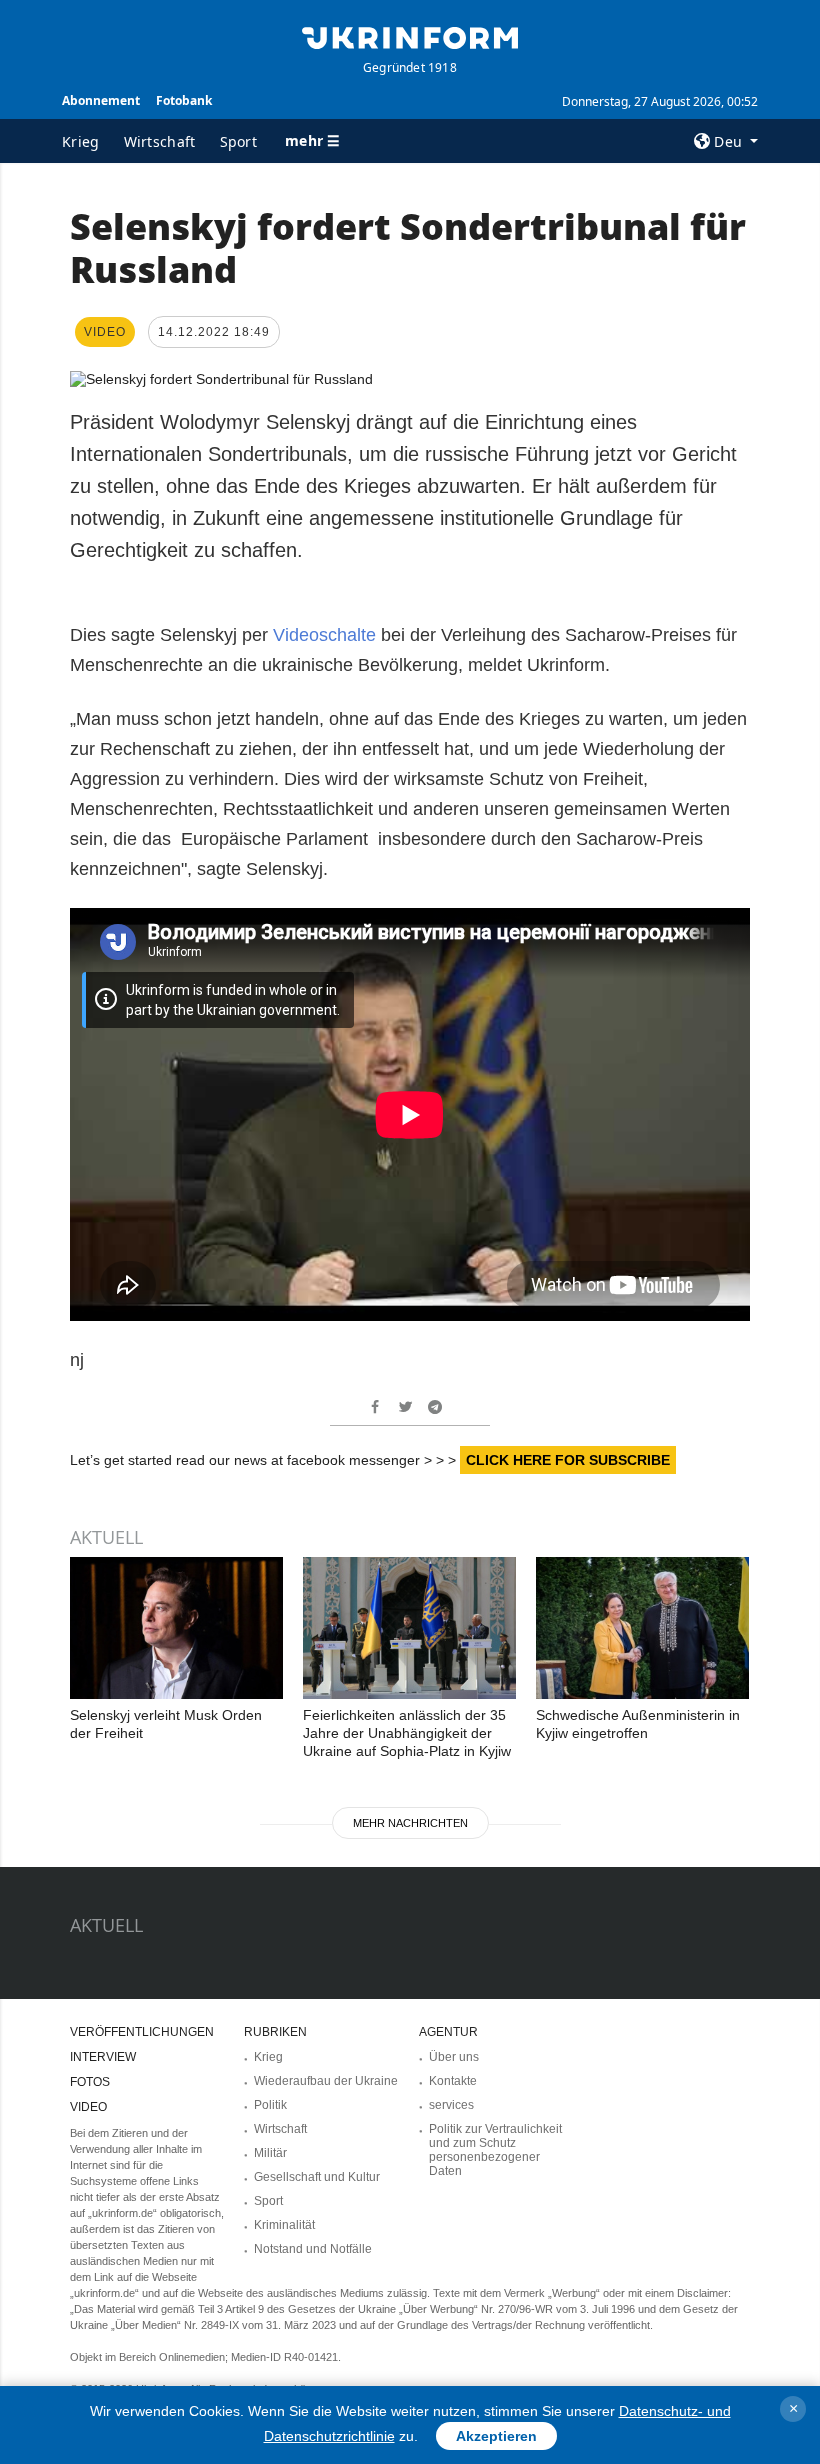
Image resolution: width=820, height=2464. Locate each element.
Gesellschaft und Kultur (317, 2177)
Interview (103, 2057)
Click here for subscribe (568, 1460)
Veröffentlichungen (142, 2032)
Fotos (90, 2082)
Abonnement (101, 100)
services (451, 2105)
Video (88, 2107)
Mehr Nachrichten (410, 1823)
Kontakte (453, 2081)
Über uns (454, 2057)
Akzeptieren (496, 2436)
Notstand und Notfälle (313, 2249)
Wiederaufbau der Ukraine (326, 2081)
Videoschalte (324, 635)
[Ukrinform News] (410, 36)
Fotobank (184, 100)
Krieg (81, 141)
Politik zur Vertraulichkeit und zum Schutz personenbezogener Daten (495, 2150)
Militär (270, 2153)
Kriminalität (284, 2225)
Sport (239, 141)
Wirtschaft (160, 141)
